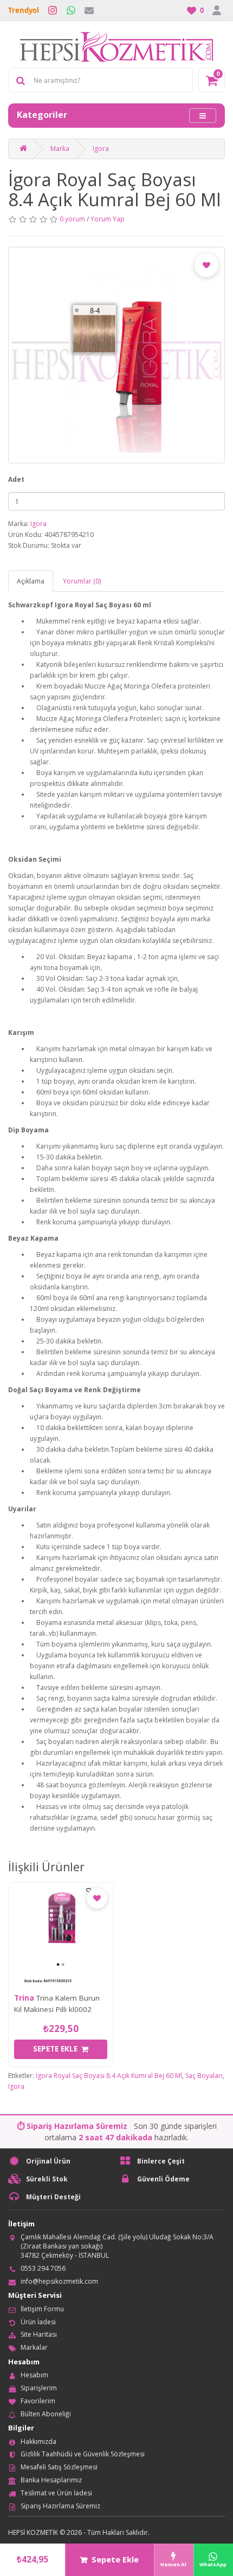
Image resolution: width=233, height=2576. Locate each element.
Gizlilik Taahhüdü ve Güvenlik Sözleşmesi (83, 2454)
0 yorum (72, 219)
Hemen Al (173, 2564)
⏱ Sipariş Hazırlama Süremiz (72, 2126)
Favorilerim (38, 2401)
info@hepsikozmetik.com (59, 2281)
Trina (24, 1998)
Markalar (34, 2347)
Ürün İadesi (38, 2322)
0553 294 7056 (43, 2268)
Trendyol (24, 10)
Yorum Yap (108, 219)
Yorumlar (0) (82, 581)
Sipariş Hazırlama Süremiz (60, 2506)
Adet (16, 479)
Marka (60, 149)
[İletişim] (89, 10)
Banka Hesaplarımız (51, 2480)
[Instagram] (53, 10)
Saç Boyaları (204, 2076)
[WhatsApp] (71, 10)
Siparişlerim (39, 2388)
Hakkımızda (38, 2441)
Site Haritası (39, 2334)
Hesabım (34, 2375)
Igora (101, 149)
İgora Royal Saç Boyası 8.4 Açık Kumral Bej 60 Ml (109, 2076)
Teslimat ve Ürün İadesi (56, 2493)
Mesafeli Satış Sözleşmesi (59, 2467)
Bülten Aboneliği (46, 2414)
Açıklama (31, 581)
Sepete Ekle (115, 2559)
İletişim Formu (42, 2309)
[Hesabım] (216, 10)
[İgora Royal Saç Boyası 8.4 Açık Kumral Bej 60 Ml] (116, 355)
